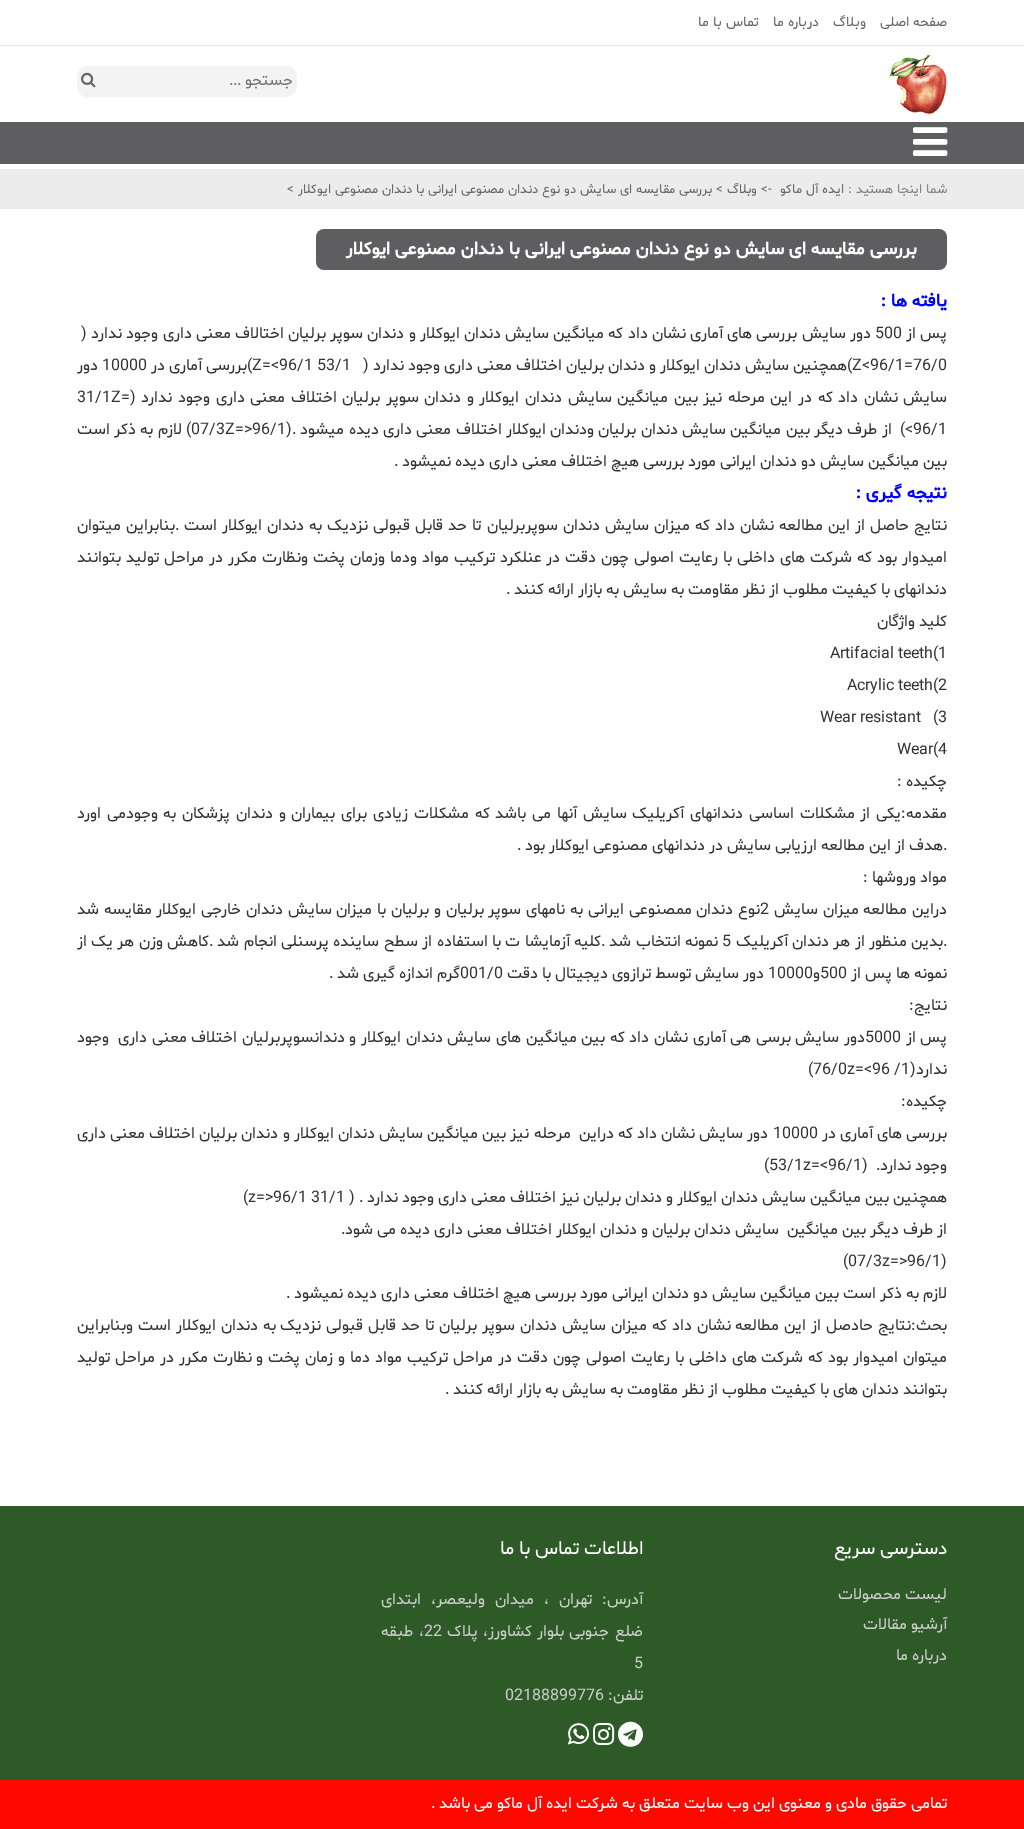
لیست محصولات (892, 1595)
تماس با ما (728, 22)
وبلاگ (849, 22)
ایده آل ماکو (812, 190)
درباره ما (796, 22)
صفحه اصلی (913, 22)
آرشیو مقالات (905, 1625)
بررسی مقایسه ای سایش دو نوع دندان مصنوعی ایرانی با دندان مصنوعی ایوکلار (503, 190)
